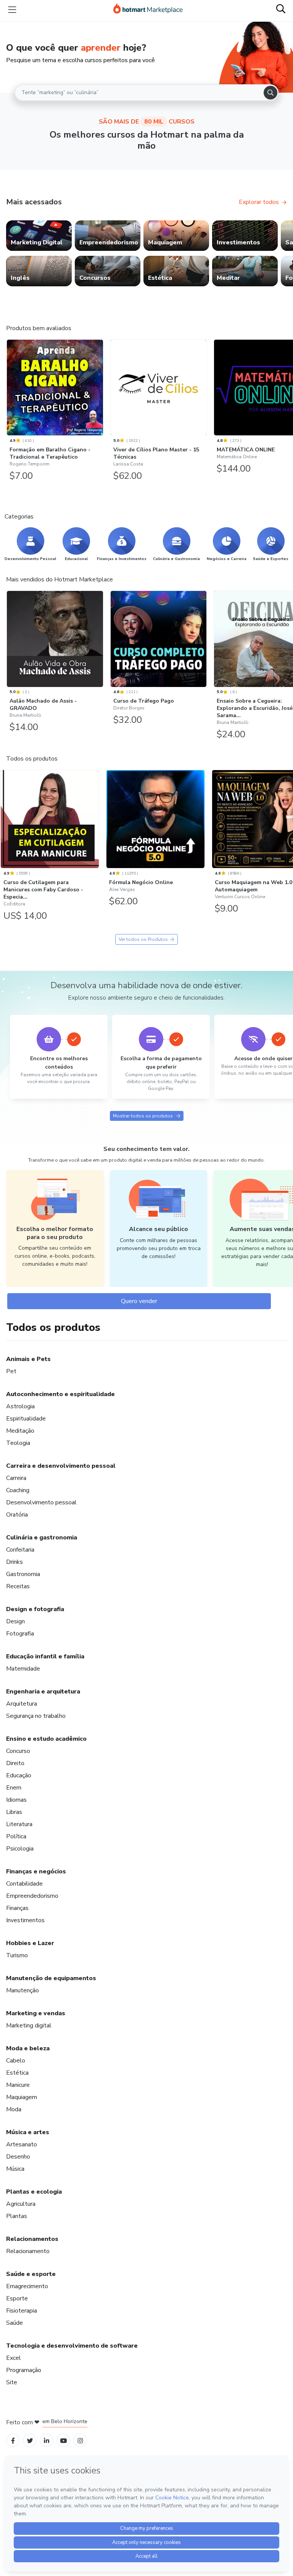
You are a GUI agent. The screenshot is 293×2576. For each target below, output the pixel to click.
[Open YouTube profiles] (64, 2440)
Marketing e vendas (36, 2013)
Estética (17, 2073)
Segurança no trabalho (36, 1716)
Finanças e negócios (36, 1871)
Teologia (18, 1443)
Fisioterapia (22, 2311)
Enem (14, 1788)
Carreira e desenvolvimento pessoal (61, 1466)
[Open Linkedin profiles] (47, 2440)
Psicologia (20, 1849)
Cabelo (16, 2061)
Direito (15, 1763)
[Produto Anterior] (8, 388)
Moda (14, 2109)
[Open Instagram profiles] (80, 2440)
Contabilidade (24, 1884)
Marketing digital (29, 2025)
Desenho (18, 2157)
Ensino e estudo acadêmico (46, 1739)
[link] (39, 236)
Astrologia (20, 1406)
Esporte (17, 2298)
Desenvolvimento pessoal (41, 1502)
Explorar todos (259, 202)
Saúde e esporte (31, 2274)
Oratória (17, 1515)
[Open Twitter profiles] (30, 2440)
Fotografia (20, 1634)
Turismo (17, 1955)
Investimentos (25, 1920)
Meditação (20, 1431)
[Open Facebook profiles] (13, 2440)
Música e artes (28, 2132)
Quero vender (139, 1301)
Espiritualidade (26, 1419)
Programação (24, 2370)
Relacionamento (28, 2251)
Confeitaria (20, 1550)
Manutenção (23, 1990)
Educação (19, 1775)
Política (16, 1836)
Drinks (14, 1562)
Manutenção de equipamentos (51, 1978)
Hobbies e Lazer (30, 1943)
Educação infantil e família (45, 1656)
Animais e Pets (28, 1359)
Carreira (16, 1478)
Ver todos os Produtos (143, 939)
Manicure (18, 2085)
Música (15, 2169)
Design (15, 1621)
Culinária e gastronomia (42, 1538)
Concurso (18, 1751)
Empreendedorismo (32, 1896)
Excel (14, 2358)
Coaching (18, 1490)
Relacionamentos (32, 2239)
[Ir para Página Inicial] (148, 10)
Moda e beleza (28, 2048)
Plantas (17, 2216)
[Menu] (12, 10)
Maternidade (23, 1669)
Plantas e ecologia (34, 2192)
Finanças (17, 1908)
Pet (11, 1371)
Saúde (14, 2323)
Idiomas (16, 1800)
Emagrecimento (27, 2286)
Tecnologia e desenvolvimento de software (72, 2346)
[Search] (270, 93)
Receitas (18, 1586)
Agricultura (21, 2204)
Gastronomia (23, 1574)
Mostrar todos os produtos (143, 1116)
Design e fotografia (35, 1609)
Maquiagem (22, 2097)
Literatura (19, 1824)
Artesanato (22, 2144)
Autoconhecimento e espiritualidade (60, 1394)
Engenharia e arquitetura (43, 1692)
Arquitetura (22, 1704)
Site (12, 2382)
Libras (14, 1812)
